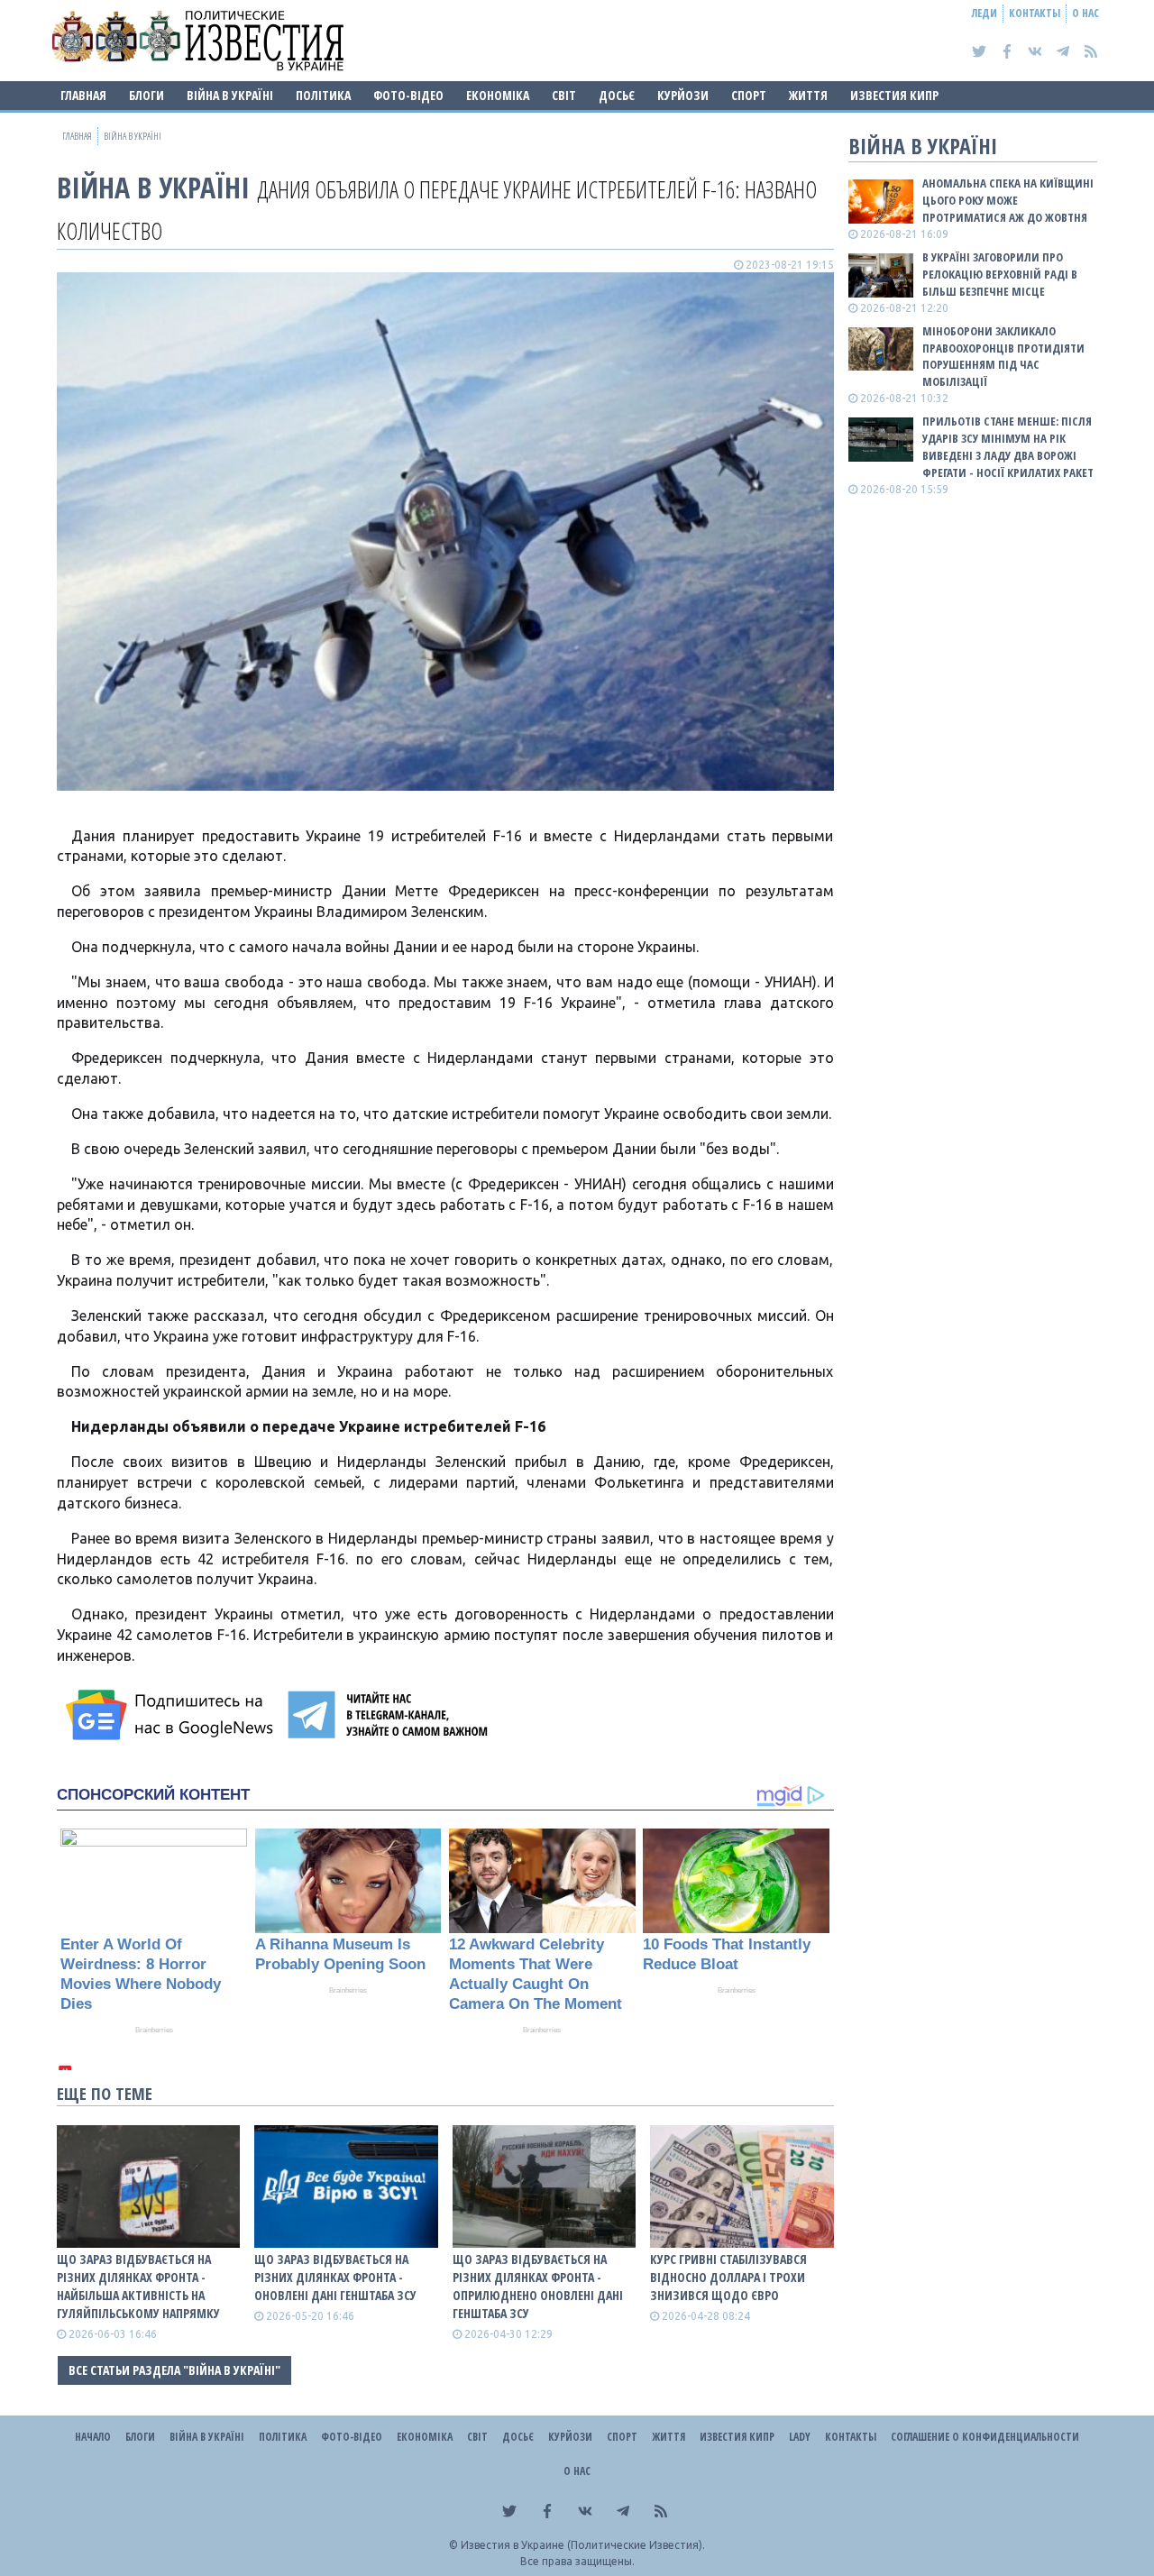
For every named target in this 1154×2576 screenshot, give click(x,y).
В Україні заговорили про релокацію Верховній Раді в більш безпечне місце (1000, 274)
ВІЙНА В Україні (230, 95)
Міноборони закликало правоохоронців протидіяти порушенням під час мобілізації (1003, 357)
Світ (564, 95)
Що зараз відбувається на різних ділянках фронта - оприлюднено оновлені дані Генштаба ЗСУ (538, 2286)
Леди (985, 13)
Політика (323, 95)
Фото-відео (408, 95)
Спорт (749, 95)
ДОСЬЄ (617, 95)
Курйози (683, 95)
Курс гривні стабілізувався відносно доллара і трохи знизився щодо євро (728, 2277)
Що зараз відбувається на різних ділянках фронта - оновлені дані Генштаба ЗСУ (335, 2277)
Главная (83, 95)
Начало (93, 2437)
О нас (1085, 13)
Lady (800, 2437)
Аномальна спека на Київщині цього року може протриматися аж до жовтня (1008, 200)
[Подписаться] (172, 1715)
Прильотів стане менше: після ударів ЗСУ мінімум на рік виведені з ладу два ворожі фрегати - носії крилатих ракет (1008, 447)
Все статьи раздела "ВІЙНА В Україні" (174, 2370)
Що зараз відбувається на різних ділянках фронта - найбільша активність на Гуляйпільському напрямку (138, 2286)
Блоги (147, 95)
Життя (808, 95)
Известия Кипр (894, 95)
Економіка (498, 95)
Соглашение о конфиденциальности (985, 2437)
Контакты (1035, 13)
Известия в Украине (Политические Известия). (583, 2545)
